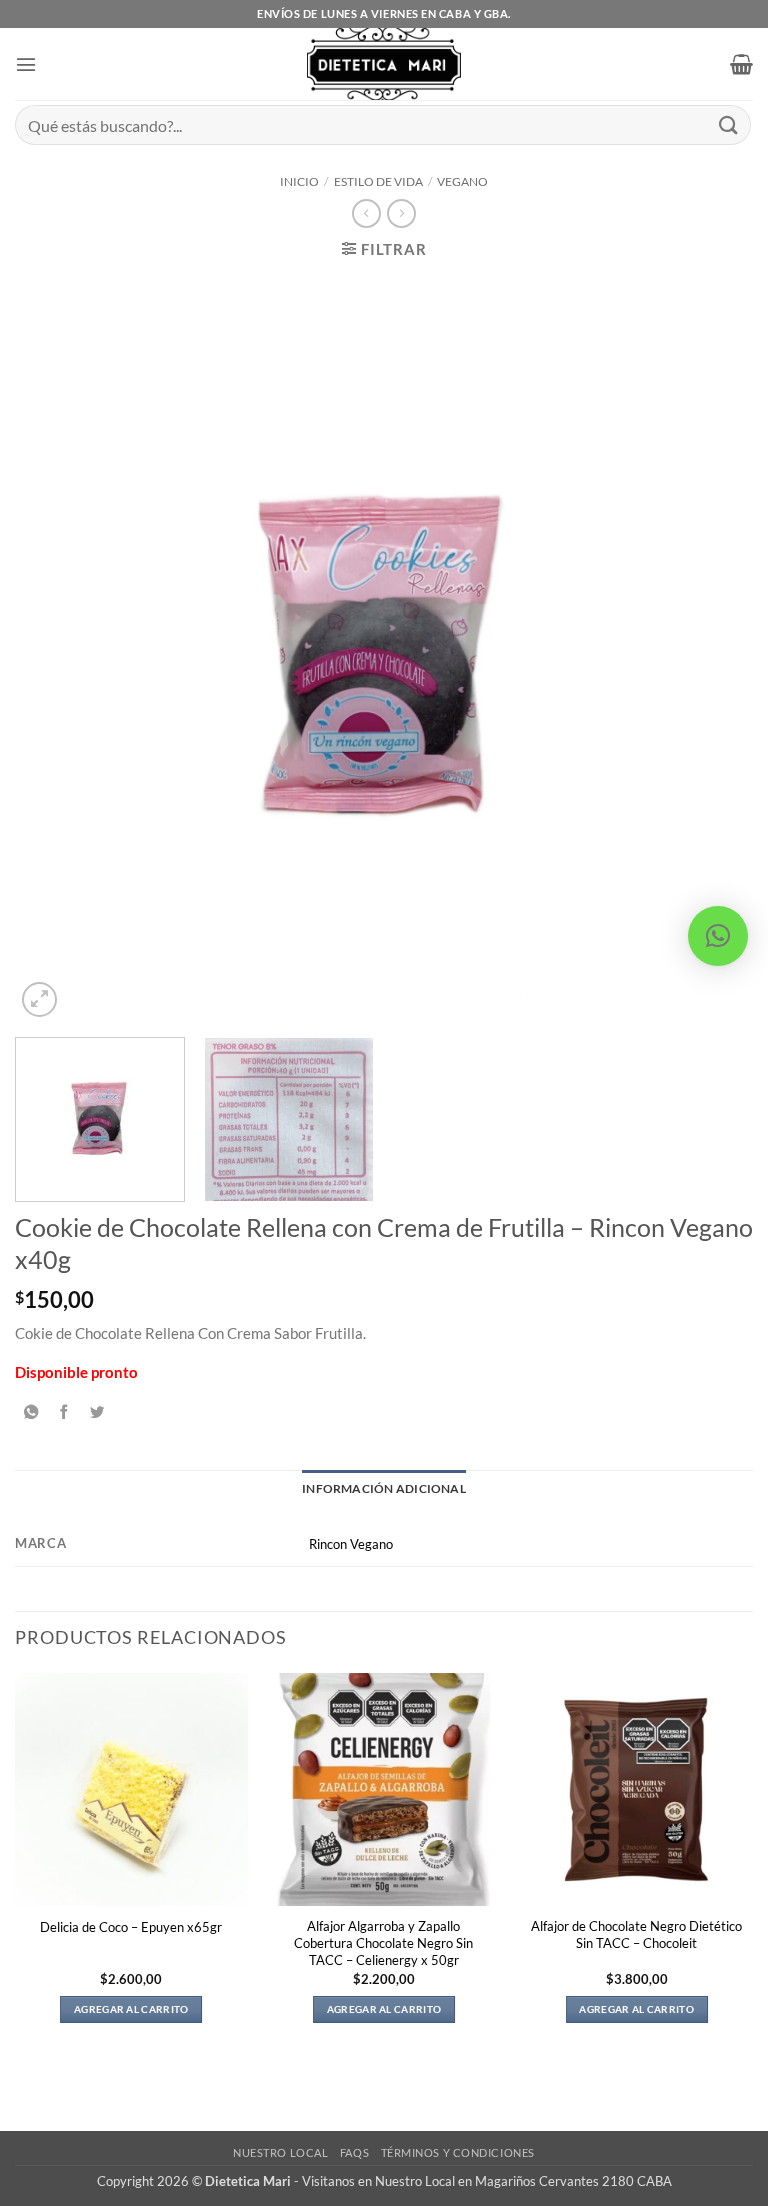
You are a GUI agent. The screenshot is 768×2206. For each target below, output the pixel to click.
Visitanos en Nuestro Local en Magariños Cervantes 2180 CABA (487, 2181)
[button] (26, 64)
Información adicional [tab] (384, 1488)
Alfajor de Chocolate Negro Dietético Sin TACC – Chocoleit (636, 1934)
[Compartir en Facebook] (64, 1412)
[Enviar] (729, 124)
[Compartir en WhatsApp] (31, 1412)
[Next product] (366, 213)
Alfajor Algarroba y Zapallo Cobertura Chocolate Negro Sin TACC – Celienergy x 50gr (383, 1943)
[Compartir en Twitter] (97, 1412)
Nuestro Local (280, 2152)
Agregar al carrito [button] (131, 2009)
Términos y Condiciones (458, 2152)
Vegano (462, 181)
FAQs (354, 2152)
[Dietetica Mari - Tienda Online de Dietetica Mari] (384, 64)
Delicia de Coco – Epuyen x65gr (131, 1927)
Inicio (299, 181)
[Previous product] (401, 213)
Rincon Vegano (351, 1544)
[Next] (713, 649)
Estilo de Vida (378, 181)
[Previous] (55, 649)
